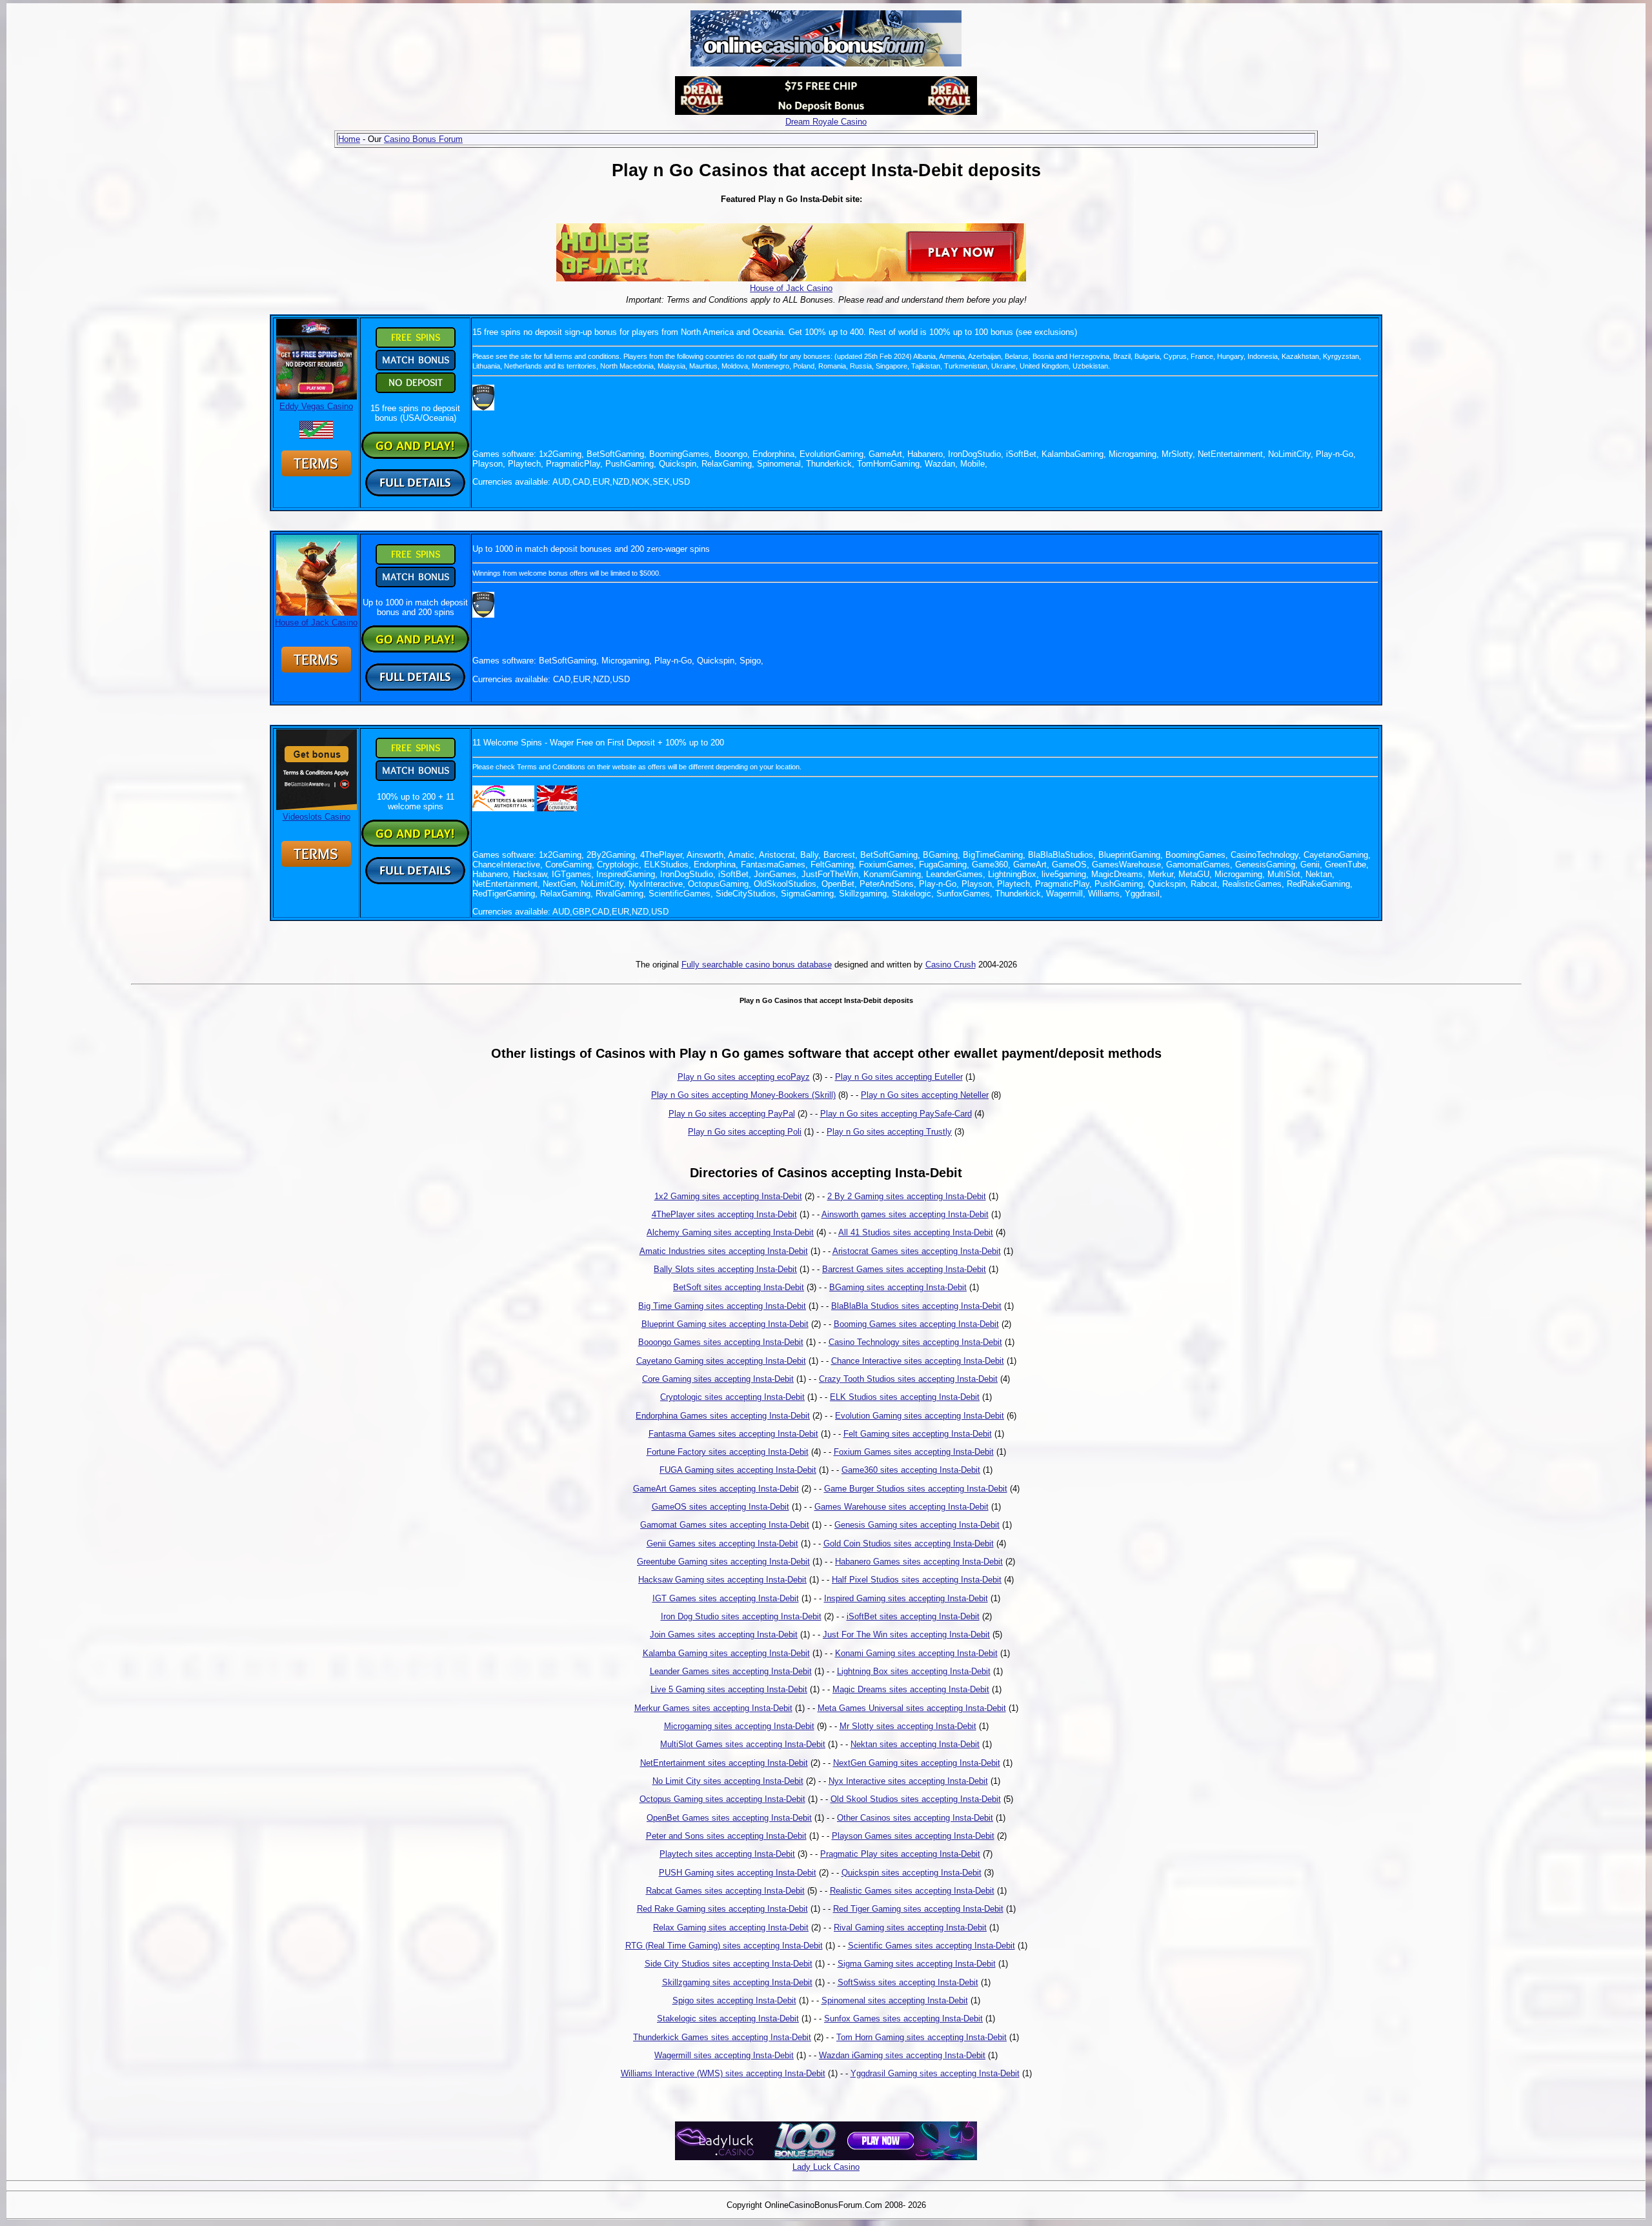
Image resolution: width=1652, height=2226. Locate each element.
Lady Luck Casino (826, 2167)
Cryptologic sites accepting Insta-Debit (732, 1397)
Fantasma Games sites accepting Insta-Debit (733, 1434)
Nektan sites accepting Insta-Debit (915, 1744)
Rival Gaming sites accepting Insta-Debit (910, 1928)
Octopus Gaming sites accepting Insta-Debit (722, 1799)
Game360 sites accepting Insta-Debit (911, 1470)
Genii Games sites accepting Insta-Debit (722, 1543)
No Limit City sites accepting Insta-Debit (728, 1781)
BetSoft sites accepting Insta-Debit (739, 1287)
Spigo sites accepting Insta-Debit (734, 2000)
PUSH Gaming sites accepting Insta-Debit (738, 1873)
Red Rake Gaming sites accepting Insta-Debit (722, 1909)
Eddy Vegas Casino (316, 406)
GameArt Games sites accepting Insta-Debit (716, 1489)
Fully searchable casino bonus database (757, 965)
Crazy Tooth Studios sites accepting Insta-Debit (908, 1379)
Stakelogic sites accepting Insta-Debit (728, 2019)
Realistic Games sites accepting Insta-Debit (912, 1891)
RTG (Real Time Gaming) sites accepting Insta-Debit (724, 1946)
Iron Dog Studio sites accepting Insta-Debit (741, 1616)
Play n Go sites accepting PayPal (732, 1114)
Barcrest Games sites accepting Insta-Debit (904, 1269)
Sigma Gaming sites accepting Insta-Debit (917, 1964)
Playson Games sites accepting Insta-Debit (913, 1836)
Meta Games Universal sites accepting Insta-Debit (912, 1708)
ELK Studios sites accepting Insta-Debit (905, 1397)
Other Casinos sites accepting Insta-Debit (915, 1818)
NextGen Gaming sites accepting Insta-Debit (917, 1763)
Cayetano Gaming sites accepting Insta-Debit (721, 1361)
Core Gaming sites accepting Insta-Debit (718, 1379)
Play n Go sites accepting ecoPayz (744, 1077)
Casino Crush (951, 965)
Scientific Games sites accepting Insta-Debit (932, 1946)
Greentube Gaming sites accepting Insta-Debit (723, 1562)
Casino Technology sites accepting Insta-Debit (915, 1342)
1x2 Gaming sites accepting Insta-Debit (728, 1196)
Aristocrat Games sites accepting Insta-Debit (917, 1251)
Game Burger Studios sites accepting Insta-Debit (916, 1489)
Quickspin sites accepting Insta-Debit (912, 1873)
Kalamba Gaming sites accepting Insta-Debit (726, 1653)
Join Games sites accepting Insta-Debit (724, 1634)
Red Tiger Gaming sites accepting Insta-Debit (918, 1909)
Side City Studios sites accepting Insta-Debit (729, 1964)
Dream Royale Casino (826, 122)
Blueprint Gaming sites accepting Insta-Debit (725, 1324)
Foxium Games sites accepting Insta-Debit (914, 1452)
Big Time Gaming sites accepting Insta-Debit (722, 1306)
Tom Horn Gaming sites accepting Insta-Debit (922, 2037)
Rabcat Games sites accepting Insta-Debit (725, 1891)
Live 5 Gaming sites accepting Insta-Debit (729, 1689)
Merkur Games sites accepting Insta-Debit (713, 1708)
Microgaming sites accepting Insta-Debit (739, 1726)
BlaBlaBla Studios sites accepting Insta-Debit (916, 1306)
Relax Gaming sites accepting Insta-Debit (731, 1928)
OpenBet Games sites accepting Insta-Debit (729, 1818)
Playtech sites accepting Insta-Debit (727, 1854)
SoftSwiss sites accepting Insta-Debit (908, 1982)
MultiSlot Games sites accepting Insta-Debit (743, 1744)
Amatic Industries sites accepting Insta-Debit (724, 1251)
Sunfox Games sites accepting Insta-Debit (903, 2019)
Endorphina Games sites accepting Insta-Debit (723, 1416)
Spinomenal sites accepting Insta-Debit (895, 2000)
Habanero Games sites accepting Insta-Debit (919, 1562)
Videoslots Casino (317, 817)
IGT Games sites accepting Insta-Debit (726, 1598)
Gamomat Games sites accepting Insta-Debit (725, 1525)
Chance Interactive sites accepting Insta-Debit (918, 1361)
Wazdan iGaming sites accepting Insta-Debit (902, 2055)
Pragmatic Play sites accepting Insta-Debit (900, 1854)
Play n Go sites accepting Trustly (889, 1132)
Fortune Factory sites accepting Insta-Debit (728, 1452)
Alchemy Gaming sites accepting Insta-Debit (730, 1232)
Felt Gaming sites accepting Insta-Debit (918, 1434)
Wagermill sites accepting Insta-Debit (724, 2055)
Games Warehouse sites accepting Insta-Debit (902, 1507)
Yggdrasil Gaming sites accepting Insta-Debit (935, 2073)
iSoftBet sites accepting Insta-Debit (913, 1616)
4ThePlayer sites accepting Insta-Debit (724, 1214)
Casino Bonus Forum (423, 139)
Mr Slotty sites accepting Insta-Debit (908, 1726)
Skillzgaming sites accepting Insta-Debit (737, 1982)
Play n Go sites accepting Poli (745, 1132)
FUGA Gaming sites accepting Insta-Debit (738, 1470)
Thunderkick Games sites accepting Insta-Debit (722, 2037)
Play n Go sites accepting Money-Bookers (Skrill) (743, 1095)
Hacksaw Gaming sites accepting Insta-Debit (722, 1580)
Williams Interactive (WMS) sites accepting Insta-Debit (723, 2073)
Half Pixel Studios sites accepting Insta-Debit (917, 1580)
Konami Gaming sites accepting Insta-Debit (916, 1653)
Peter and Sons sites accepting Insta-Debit (726, 1836)
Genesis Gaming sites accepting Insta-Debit (917, 1525)
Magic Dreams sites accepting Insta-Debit (911, 1689)
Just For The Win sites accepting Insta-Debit (906, 1634)
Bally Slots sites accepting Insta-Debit (725, 1269)
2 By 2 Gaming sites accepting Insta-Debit (907, 1196)
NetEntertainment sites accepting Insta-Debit (724, 1763)
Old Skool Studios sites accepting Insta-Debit (916, 1799)
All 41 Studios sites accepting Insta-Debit (916, 1232)
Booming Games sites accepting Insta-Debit (916, 1324)
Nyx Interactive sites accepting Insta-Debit (908, 1781)
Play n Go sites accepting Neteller (925, 1095)
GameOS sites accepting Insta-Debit (720, 1507)
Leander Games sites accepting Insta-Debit (731, 1671)
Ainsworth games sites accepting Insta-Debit (905, 1214)
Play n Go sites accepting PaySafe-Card (896, 1114)
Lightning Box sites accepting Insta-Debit (914, 1671)
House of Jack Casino (791, 288)
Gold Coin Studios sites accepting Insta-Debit (909, 1543)
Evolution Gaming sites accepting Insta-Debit (920, 1416)
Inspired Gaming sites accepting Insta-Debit (906, 1598)
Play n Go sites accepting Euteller (899, 1077)
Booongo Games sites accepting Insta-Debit (721, 1342)
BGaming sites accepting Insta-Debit (898, 1287)
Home (349, 139)
